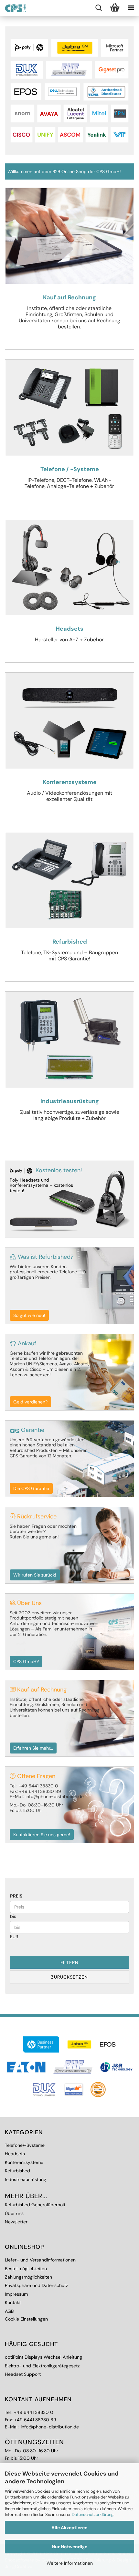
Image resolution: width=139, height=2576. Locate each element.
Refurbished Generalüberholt (35, 2205)
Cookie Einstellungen (26, 2319)
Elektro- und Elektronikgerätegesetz (42, 2366)
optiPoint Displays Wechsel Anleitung (43, 2357)
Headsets (15, 2154)
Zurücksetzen (69, 1977)
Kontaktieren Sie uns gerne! (42, 1835)
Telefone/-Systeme (25, 2145)
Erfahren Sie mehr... (33, 1748)
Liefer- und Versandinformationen (40, 2260)
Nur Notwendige (69, 2547)
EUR (14, 1937)
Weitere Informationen (70, 2563)
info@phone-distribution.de (50, 2427)
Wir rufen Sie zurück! (35, 1575)
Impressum (16, 2294)
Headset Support (23, 2374)
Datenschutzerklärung (93, 2514)
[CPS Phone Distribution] (13, 8)
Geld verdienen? (30, 1402)
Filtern (69, 1962)
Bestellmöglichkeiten (26, 2269)
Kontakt (13, 2302)
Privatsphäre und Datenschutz (36, 2285)
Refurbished (17, 2171)
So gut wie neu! (29, 1315)
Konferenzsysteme (24, 2162)
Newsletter (16, 2222)
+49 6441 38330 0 (34, 2412)
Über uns (14, 2213)
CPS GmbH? (26, 1661)
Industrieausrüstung (26, 2179)
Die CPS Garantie (31, 1488)
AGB (9, 2311)
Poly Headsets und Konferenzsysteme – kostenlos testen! (41, 1185)
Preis (16, 1896)
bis (13, 1916)
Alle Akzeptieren (69, 2528)
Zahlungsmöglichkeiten (28, 2277)
